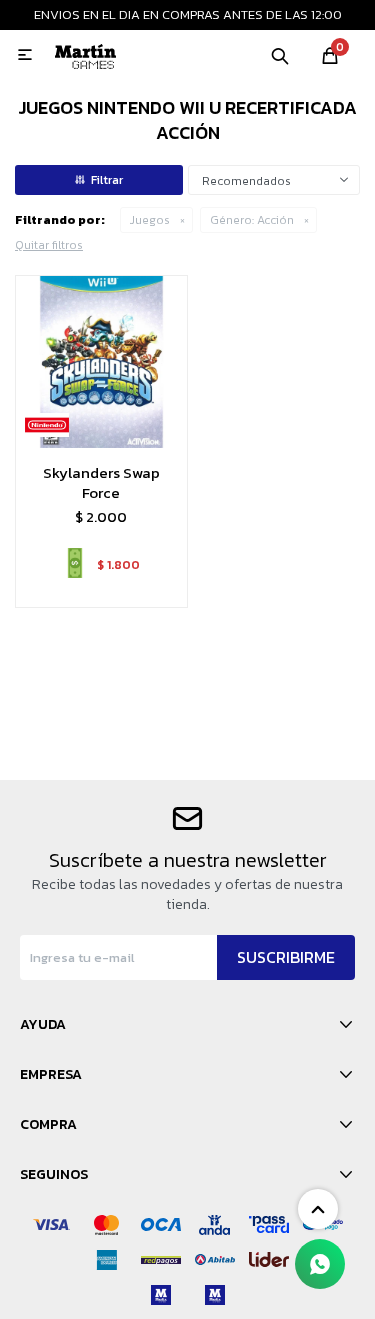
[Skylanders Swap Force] (101, 361)
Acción (252, 220)
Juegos (150, 220)
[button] (280, 55)
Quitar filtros (49, 245)
